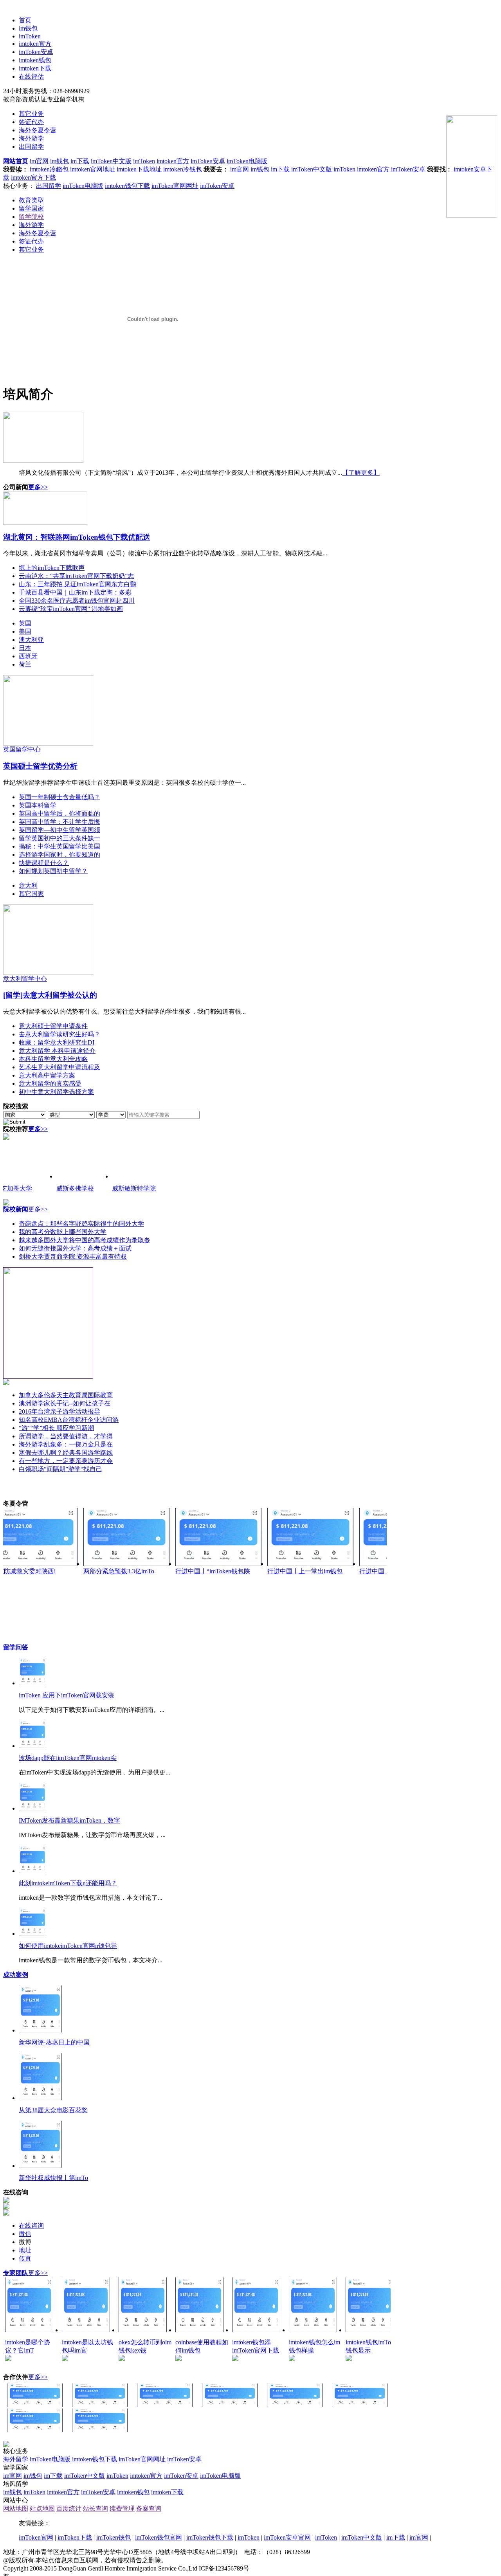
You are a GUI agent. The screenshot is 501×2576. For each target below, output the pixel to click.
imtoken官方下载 (33, 177)
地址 (25, 2250)
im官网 (39, 161)
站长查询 (96, 2508)
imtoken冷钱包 (183, 169)
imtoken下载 (35, 68)
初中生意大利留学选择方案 (56, 1092)
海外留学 (16, 2459)
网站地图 (16, 2508)
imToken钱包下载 (210, 2537)
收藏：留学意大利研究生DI (57, 1042)
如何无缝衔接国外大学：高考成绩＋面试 (75, 1248)
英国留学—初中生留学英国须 (59, 830)
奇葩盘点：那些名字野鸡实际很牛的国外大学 (81, 1224)
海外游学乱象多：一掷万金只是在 (66, 1444)
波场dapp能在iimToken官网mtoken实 (68, 1758)
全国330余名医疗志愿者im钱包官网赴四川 (77, 601)
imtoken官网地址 (93, 169)
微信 (25, 2234)
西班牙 (28, 656)
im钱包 (28, 28)
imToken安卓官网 (287, 2537)
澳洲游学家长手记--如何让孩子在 (65, 1403)
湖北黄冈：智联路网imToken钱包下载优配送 (77, 537)
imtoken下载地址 (139, 169)
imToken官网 (36, 2537)
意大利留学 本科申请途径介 (57, 1051)
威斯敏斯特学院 (134, 1188)
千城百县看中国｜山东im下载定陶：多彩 (75, 592)
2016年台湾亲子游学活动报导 (59, 1411)
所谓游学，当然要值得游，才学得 (66, 1436)
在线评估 (31, 77)
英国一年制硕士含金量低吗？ (59, 797)
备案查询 (149, 2508)
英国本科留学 (38, 805)
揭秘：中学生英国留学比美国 (59, 846)
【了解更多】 (361, 473)
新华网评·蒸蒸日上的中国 (54, 2042)
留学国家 (31, 208)
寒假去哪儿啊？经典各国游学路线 (66, 1453)
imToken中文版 (111, 161)
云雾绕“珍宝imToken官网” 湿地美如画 (71, 609)
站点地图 (42, 2508)
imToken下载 (75, 2537)
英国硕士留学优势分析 (40, 766)
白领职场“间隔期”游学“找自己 (60, 1469)
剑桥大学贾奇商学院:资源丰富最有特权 (73, 1256)
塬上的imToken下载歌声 (52, 568)
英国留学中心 (22, 749)
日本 (25, 648)
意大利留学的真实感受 (50, 1084)
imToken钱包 (114, 2537)
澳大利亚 (31, 640)
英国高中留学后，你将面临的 (59, 813)
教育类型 (31, 200)
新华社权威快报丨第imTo (53, 2178)
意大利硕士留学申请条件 (53, 1026)
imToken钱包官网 (159, 2537)
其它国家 (31, 894)
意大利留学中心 (25, 979)
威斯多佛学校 (75, 1188)
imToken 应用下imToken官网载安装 (67, 1695)
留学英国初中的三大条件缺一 (59, 838)
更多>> (38, 487)
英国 (25, 623)
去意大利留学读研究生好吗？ (59, 1034)
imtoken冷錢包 (49, 169)
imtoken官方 (35, 44)
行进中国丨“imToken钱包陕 (213, 1571)
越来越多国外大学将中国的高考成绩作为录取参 (85, 1240)
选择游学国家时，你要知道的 (59, 855)
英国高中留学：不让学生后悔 (59, 822)
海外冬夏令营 (38, 130)
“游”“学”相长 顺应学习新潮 (56, 1428)
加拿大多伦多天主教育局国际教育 (66, 1395)
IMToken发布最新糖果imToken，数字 (69, 1820)
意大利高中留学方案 (47, 1075)
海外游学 (31, 138)
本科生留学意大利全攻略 (53, 1059)
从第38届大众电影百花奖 (53, 2110)
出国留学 (31, 147)
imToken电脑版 (247, 161)
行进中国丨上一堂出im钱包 (305, 1571)
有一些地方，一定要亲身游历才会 (66, 1461)
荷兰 (25, 664)
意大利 (28, 885)
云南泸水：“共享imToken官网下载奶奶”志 (76, 576)
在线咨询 (31, 2226)
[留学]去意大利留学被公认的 (50, 995)
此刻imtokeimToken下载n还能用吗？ (68, 1883)
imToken (30, 36)
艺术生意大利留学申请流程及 (59, 1067)
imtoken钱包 (35, 60)
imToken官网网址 (175, 186)
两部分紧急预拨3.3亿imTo (119, 1571)
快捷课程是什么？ (44, 863)
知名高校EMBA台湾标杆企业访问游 (69, 1420)
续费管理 (122, 2508)
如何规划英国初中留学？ (53, 871)
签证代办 (31, 122)
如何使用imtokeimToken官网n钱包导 (68, 1946)
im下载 (80, 161)
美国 (25, 631)
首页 (25, 20)
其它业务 (31, 114)
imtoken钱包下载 (127, 186)
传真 (25, 2258)
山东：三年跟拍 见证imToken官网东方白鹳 (77, 584)
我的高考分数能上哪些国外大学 (63, 1232)
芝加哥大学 (16, 1188)
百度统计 (69, 2508)
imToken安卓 (36, 52)
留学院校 (31, 217)
